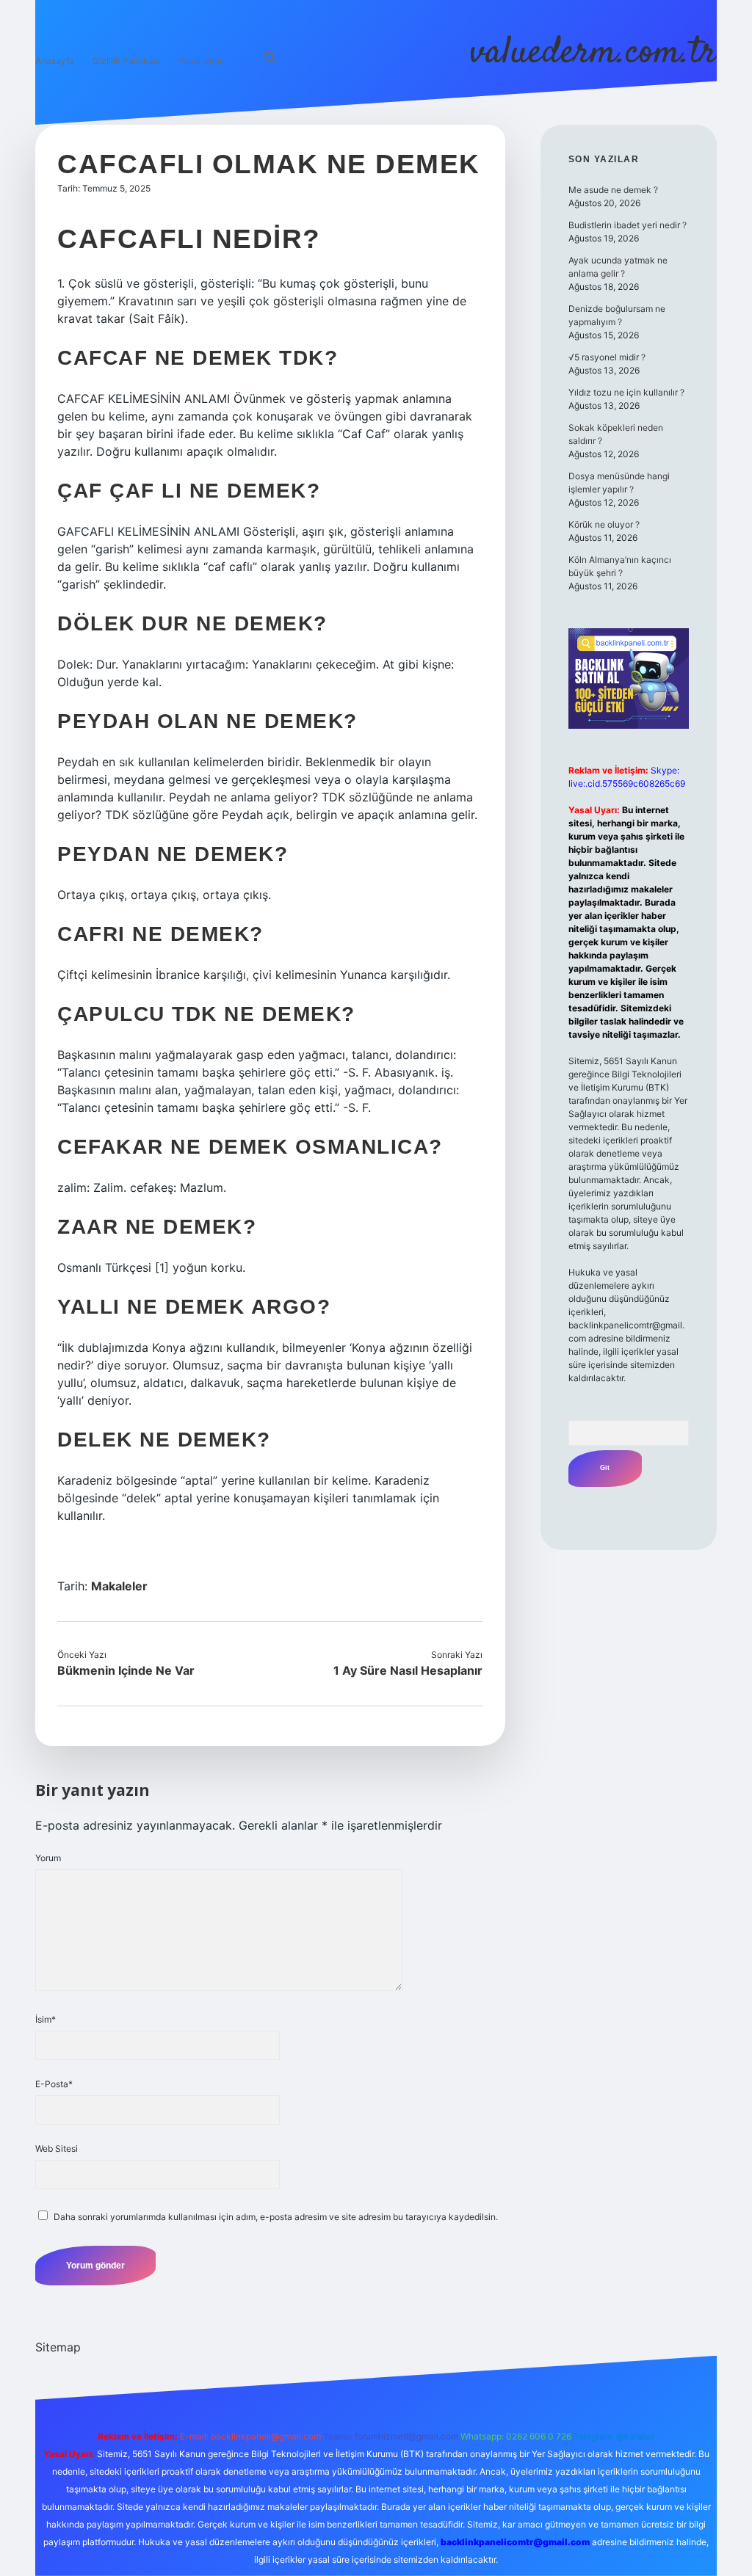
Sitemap (58, 2347)
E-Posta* (54, 2084)
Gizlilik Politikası (126, 61)
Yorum (48, 1858)
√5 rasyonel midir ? (607, 357)
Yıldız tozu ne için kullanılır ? (626, 392)
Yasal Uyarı (202, 61)
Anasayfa (55, 61)
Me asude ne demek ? (613, 190)
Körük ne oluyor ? (604, 524)
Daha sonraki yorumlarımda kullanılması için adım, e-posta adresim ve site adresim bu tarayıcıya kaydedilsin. (276, 2217)
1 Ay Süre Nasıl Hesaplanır (408, 1670)
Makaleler (119, 1586)
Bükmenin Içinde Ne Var (126, 1670)
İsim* (46, 2019)
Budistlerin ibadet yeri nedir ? (628, 225)
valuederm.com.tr (593, 53)
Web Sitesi (57, 2149)
